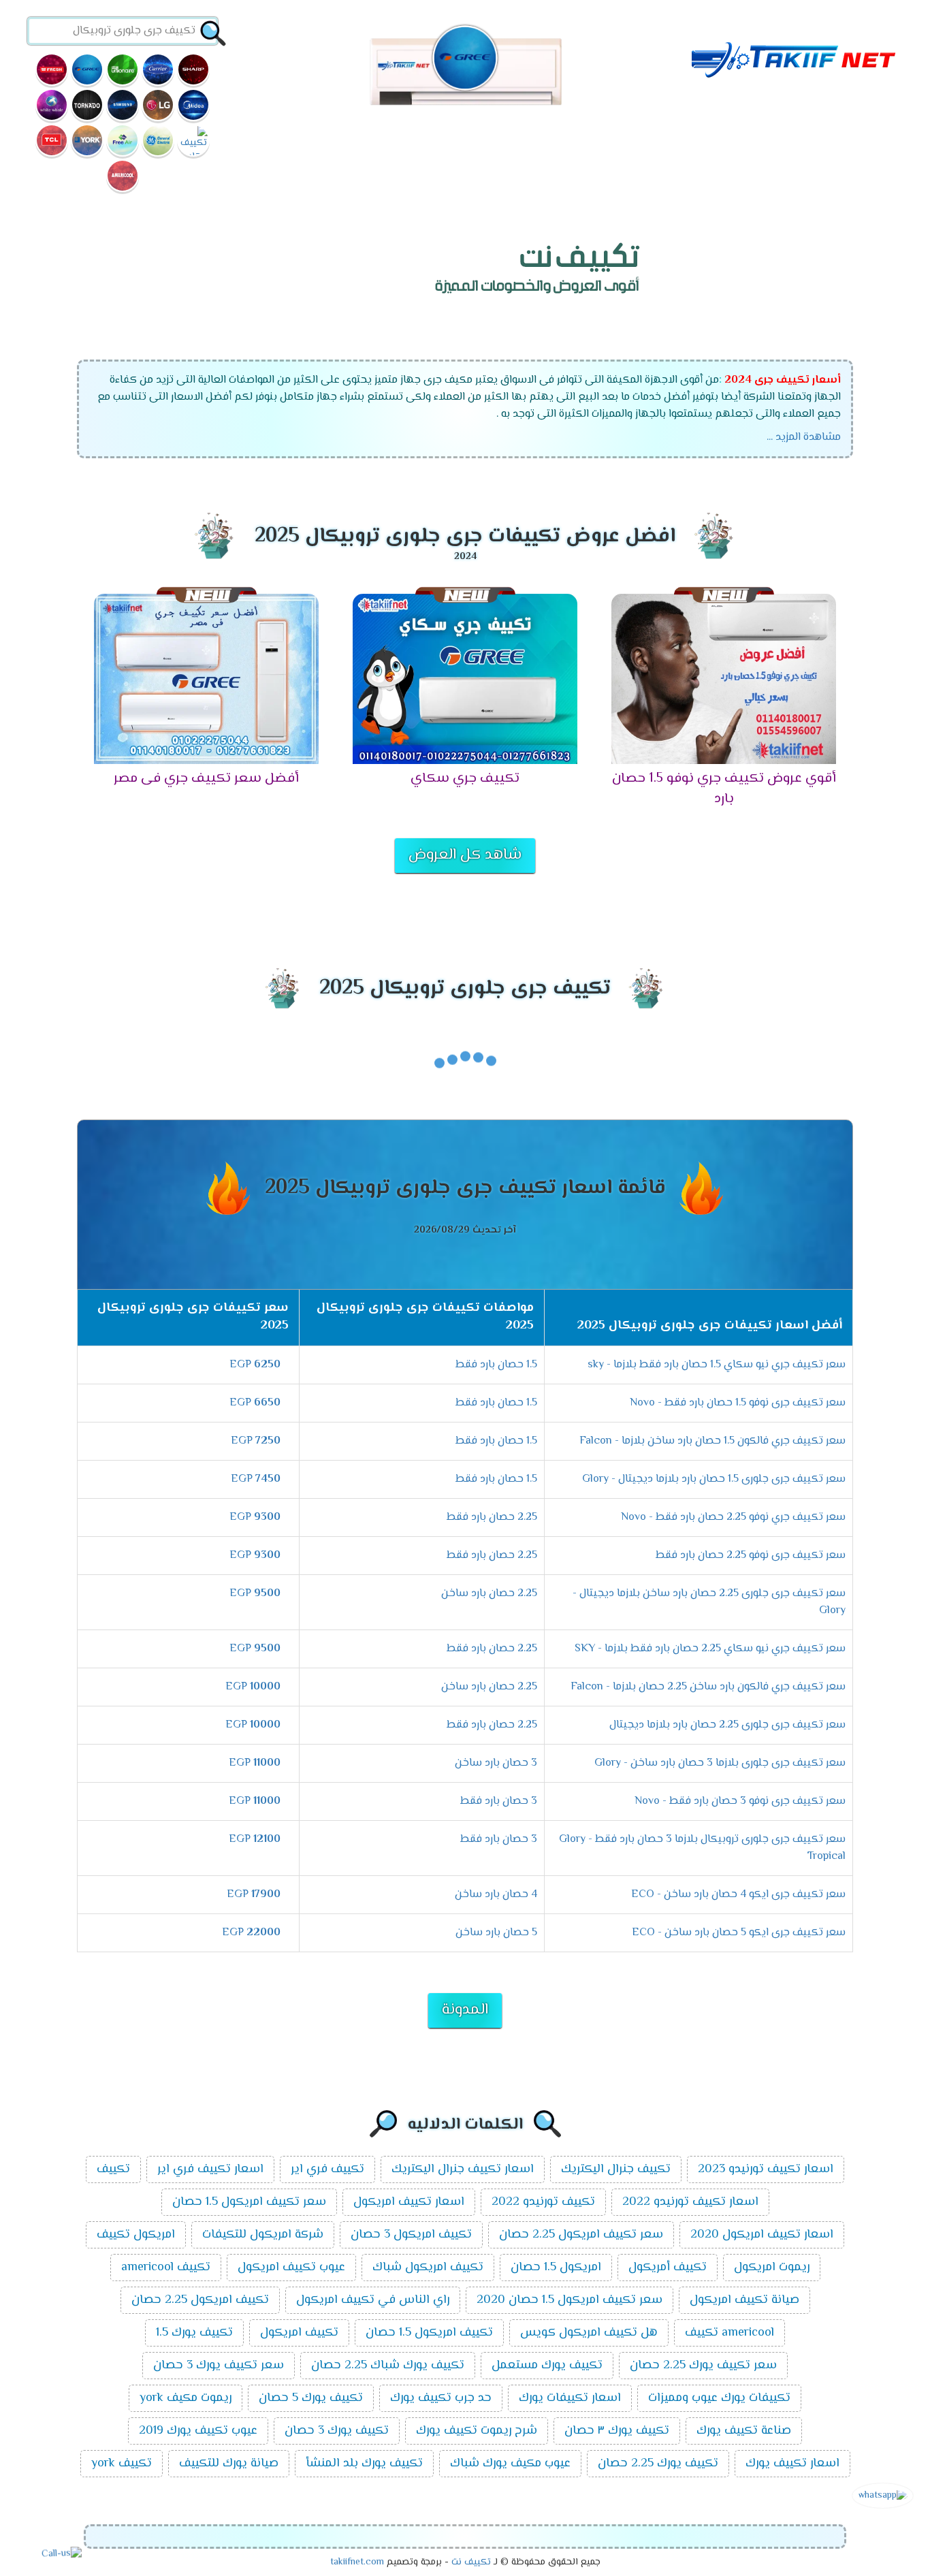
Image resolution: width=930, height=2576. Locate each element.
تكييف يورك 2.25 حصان (658, 2464)
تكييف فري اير (327, 2169)
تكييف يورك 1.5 (194, 2333)
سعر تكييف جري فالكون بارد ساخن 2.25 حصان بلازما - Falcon (708, 1687)
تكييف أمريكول (668, 2268)
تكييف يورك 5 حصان (311, 2398)
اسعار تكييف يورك (792, 2464)
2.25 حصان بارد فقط (492, 1517)
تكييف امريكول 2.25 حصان (200, 2300)
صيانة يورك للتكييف (229, 2464)
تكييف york (122, 2464)
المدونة (465, 2010)
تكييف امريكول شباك (428, 2268)
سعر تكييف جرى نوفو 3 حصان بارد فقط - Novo (740, 1801)
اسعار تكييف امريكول (409, 2202)
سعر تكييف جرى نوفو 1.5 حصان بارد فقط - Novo (738, 1403)
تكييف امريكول (299, 2333)
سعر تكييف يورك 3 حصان (219, 2366)
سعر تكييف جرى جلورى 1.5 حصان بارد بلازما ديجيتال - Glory (714, 1479)
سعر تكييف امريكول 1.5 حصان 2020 (570, 2300)
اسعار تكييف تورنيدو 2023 (766, 2169)
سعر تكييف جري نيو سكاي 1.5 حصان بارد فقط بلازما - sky (717, 1365)
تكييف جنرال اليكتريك (616, 2169)
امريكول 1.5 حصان (556, 2268)
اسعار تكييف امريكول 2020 (762, 2235)
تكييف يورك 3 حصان (337, 2431)
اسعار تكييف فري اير (210, 2169)
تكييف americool (166, 2268)
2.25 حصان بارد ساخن (489, 1594)
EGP (255, 1365)
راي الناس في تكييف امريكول (373, 2300)
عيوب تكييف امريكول (291, 2268)
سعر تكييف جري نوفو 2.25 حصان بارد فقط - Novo (733, 1517)
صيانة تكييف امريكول (744, 2300)
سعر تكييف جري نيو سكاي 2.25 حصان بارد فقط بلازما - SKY (710, 1649)
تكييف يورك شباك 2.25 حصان (388, 2366)
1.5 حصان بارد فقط (496, 1365)
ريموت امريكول (772, 2268)
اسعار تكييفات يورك (570, 2398)
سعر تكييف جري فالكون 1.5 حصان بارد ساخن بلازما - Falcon (712, 1441)
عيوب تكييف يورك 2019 (198, 2431)
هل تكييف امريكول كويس (589, 2333)
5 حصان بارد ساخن (496, 1933)
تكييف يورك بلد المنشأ (364, 2464)
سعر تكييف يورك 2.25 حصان (703, 2366)
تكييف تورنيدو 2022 (543, 2202)
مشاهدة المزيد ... (804, 438)
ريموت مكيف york (186, 2398)
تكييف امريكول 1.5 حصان (429, 2333)
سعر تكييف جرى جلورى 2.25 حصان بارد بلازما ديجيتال (727, 1725)
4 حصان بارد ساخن (496, 1895)
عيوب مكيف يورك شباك (510, 2464)
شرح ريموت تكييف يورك (477, 2431)
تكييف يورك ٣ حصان (617, 2431)
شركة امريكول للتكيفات (263, 2235)
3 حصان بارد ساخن (496, 1763)
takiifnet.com (357, 2562)
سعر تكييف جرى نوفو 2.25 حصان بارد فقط (751, 1556)
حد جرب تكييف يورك (441, 2398)
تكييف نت (471, 2562)
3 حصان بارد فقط (499, 1801)
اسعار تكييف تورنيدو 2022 (690, 2202)
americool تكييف (729, 2333)
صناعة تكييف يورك (744, 2431)
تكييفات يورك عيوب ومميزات (719, 2398)
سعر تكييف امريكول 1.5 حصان (249, 2202)
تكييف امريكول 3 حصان (411, 2235)
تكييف (113, 2169)
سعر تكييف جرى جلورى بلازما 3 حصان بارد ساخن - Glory (720, 1763)
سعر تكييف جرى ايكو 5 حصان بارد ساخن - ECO (739, 1933)
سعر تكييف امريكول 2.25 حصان (581, 2235)
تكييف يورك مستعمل (547, 2366)
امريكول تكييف (136, 2235)
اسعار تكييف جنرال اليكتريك (463, 2169)
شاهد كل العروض (465, 855)
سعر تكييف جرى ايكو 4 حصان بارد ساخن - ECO (738, 1895)
